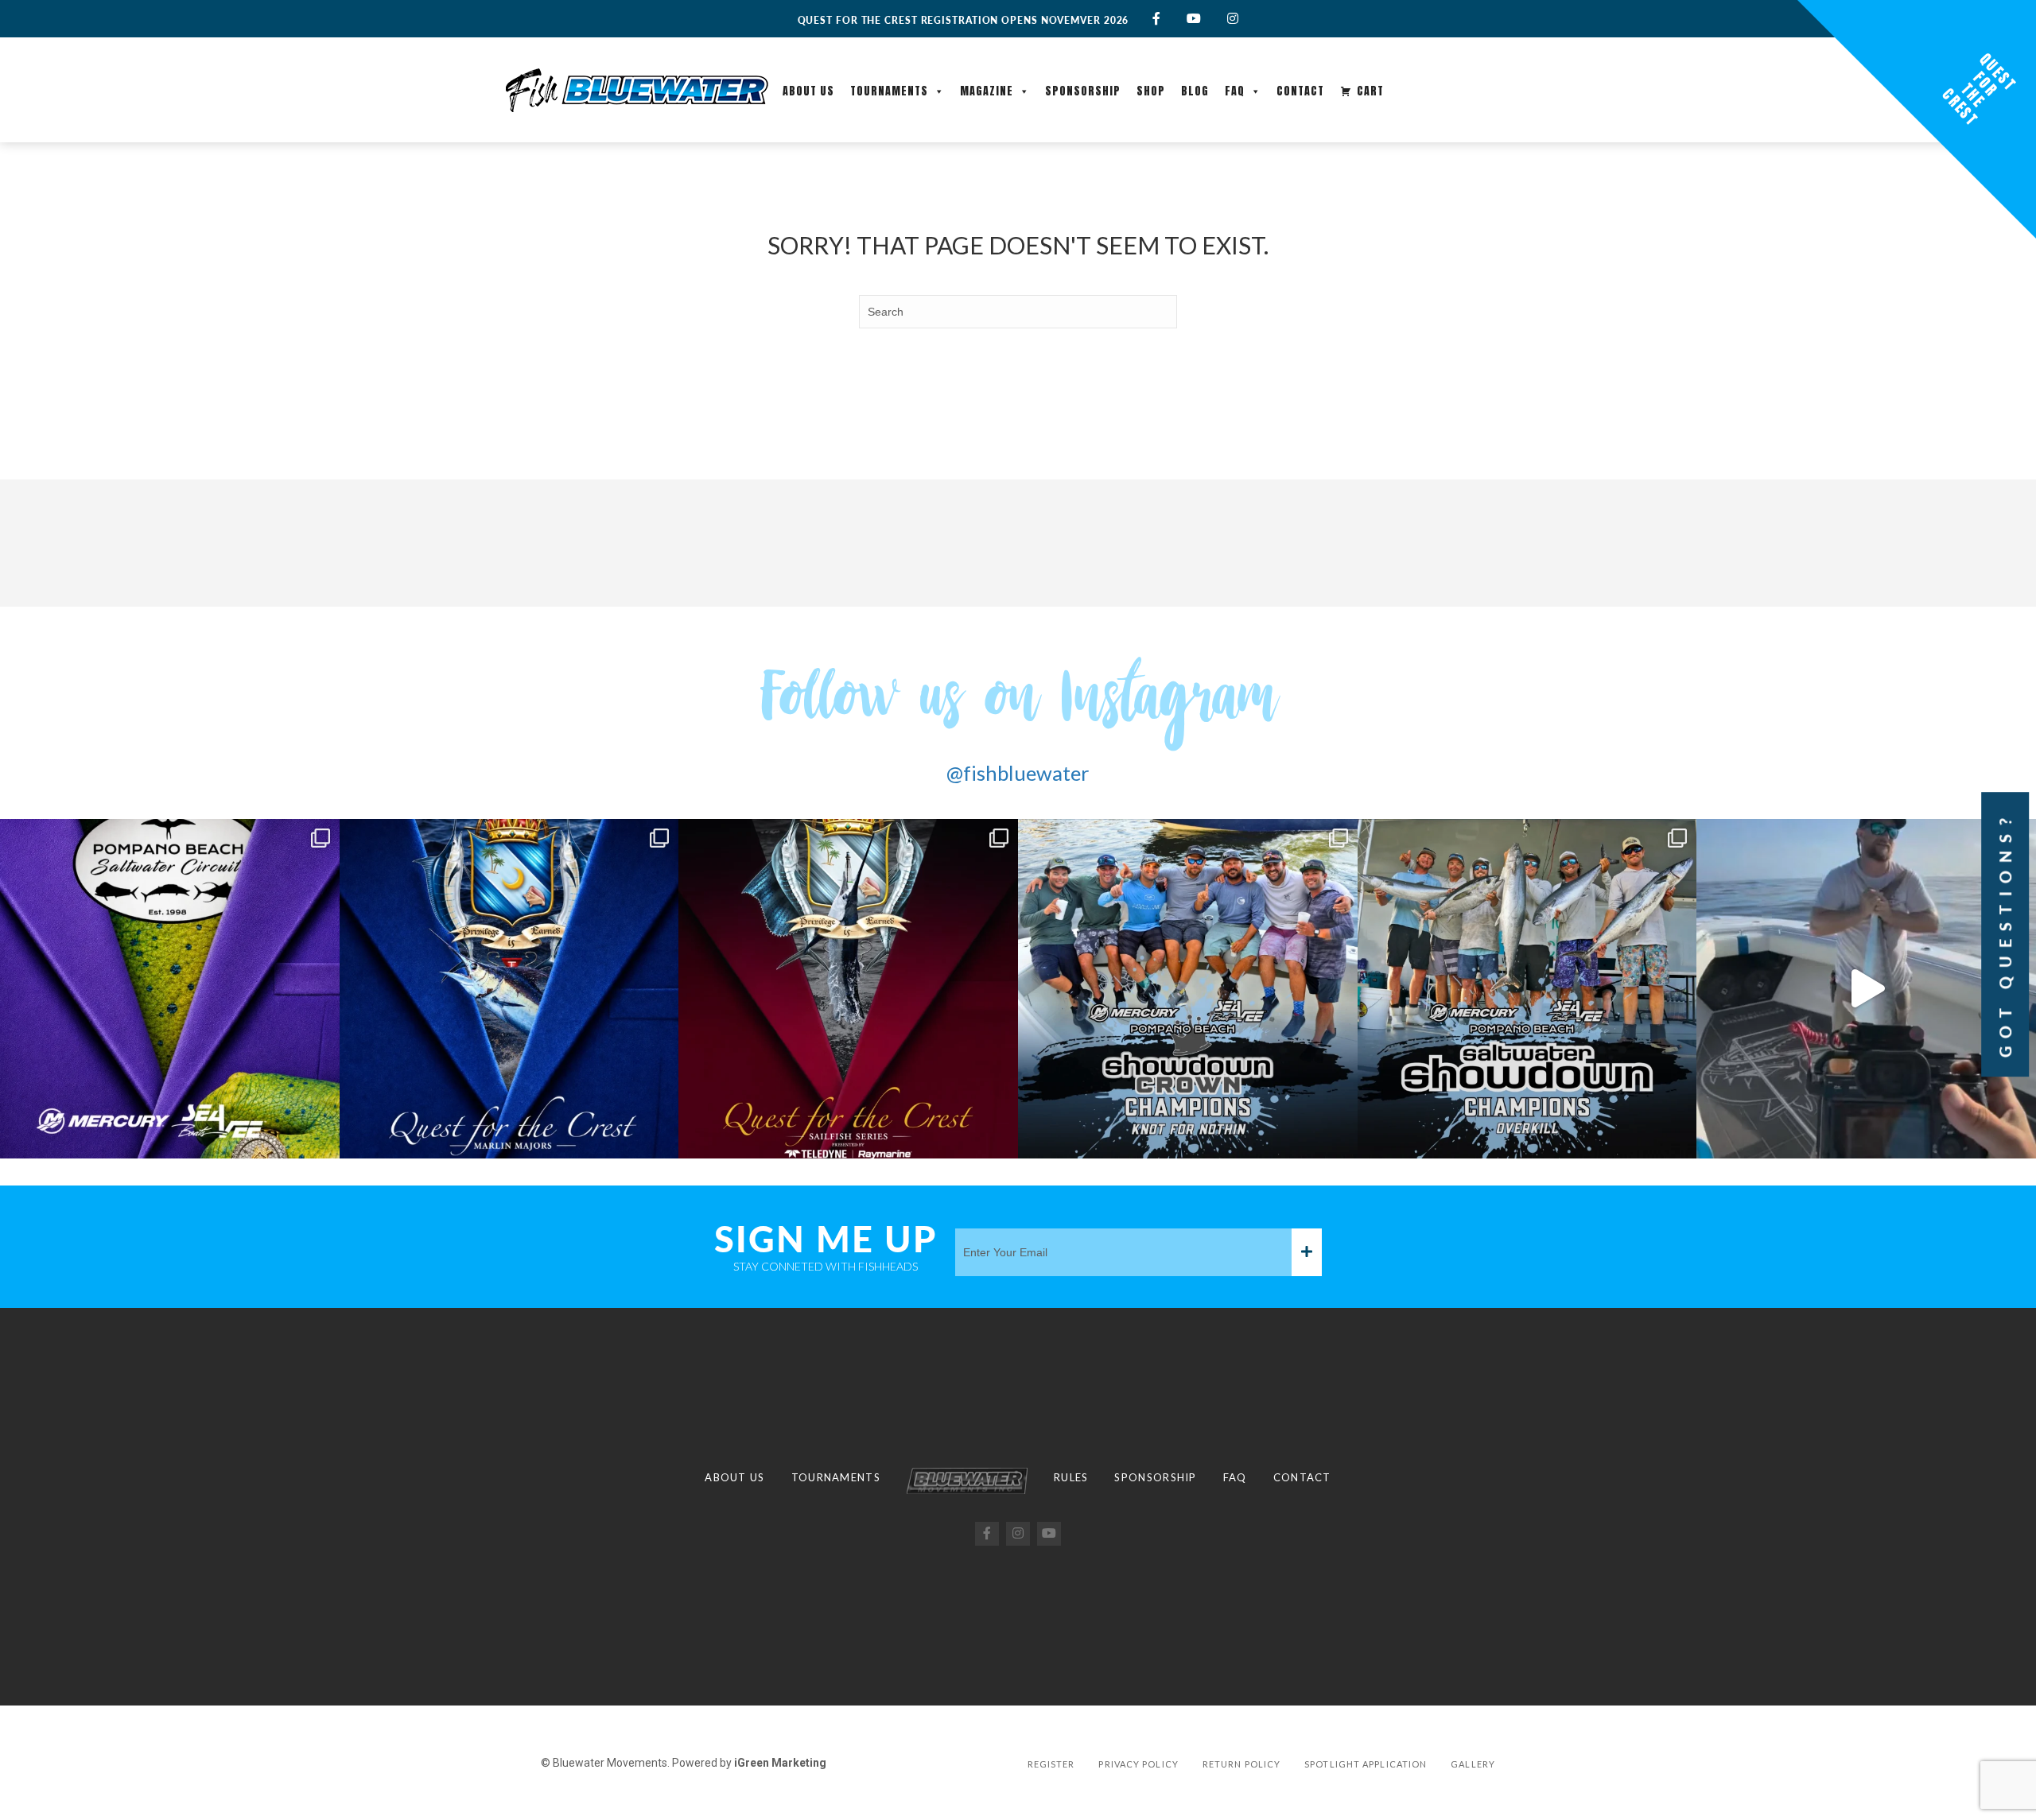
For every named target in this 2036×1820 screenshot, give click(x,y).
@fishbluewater (1018, 773)
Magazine (987, 91)
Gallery (1473, 1764)
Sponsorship (1083, 91)
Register (1051, 1764)
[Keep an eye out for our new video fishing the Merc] (1866, 989)
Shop (1151, 91)
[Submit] (1307, 1252)
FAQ (1235, 91)
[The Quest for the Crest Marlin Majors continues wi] (509, 989)
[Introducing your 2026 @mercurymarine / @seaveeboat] (1188, 989)
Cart (1370, 91)
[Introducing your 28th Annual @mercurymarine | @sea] (1527, 989)
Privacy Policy (1138, 1764)
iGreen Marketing (780, 1763)
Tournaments (889, 91)
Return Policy (1241, 1764)
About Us (808, 91)
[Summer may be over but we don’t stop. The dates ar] (170, 989)
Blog (1195, 91)
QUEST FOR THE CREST (1979, 90)
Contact (1300, 91)
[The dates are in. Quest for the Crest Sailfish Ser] (848, 989)
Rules (1071, 1477)
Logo (967, 1481)
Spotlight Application (1366, 1764)
